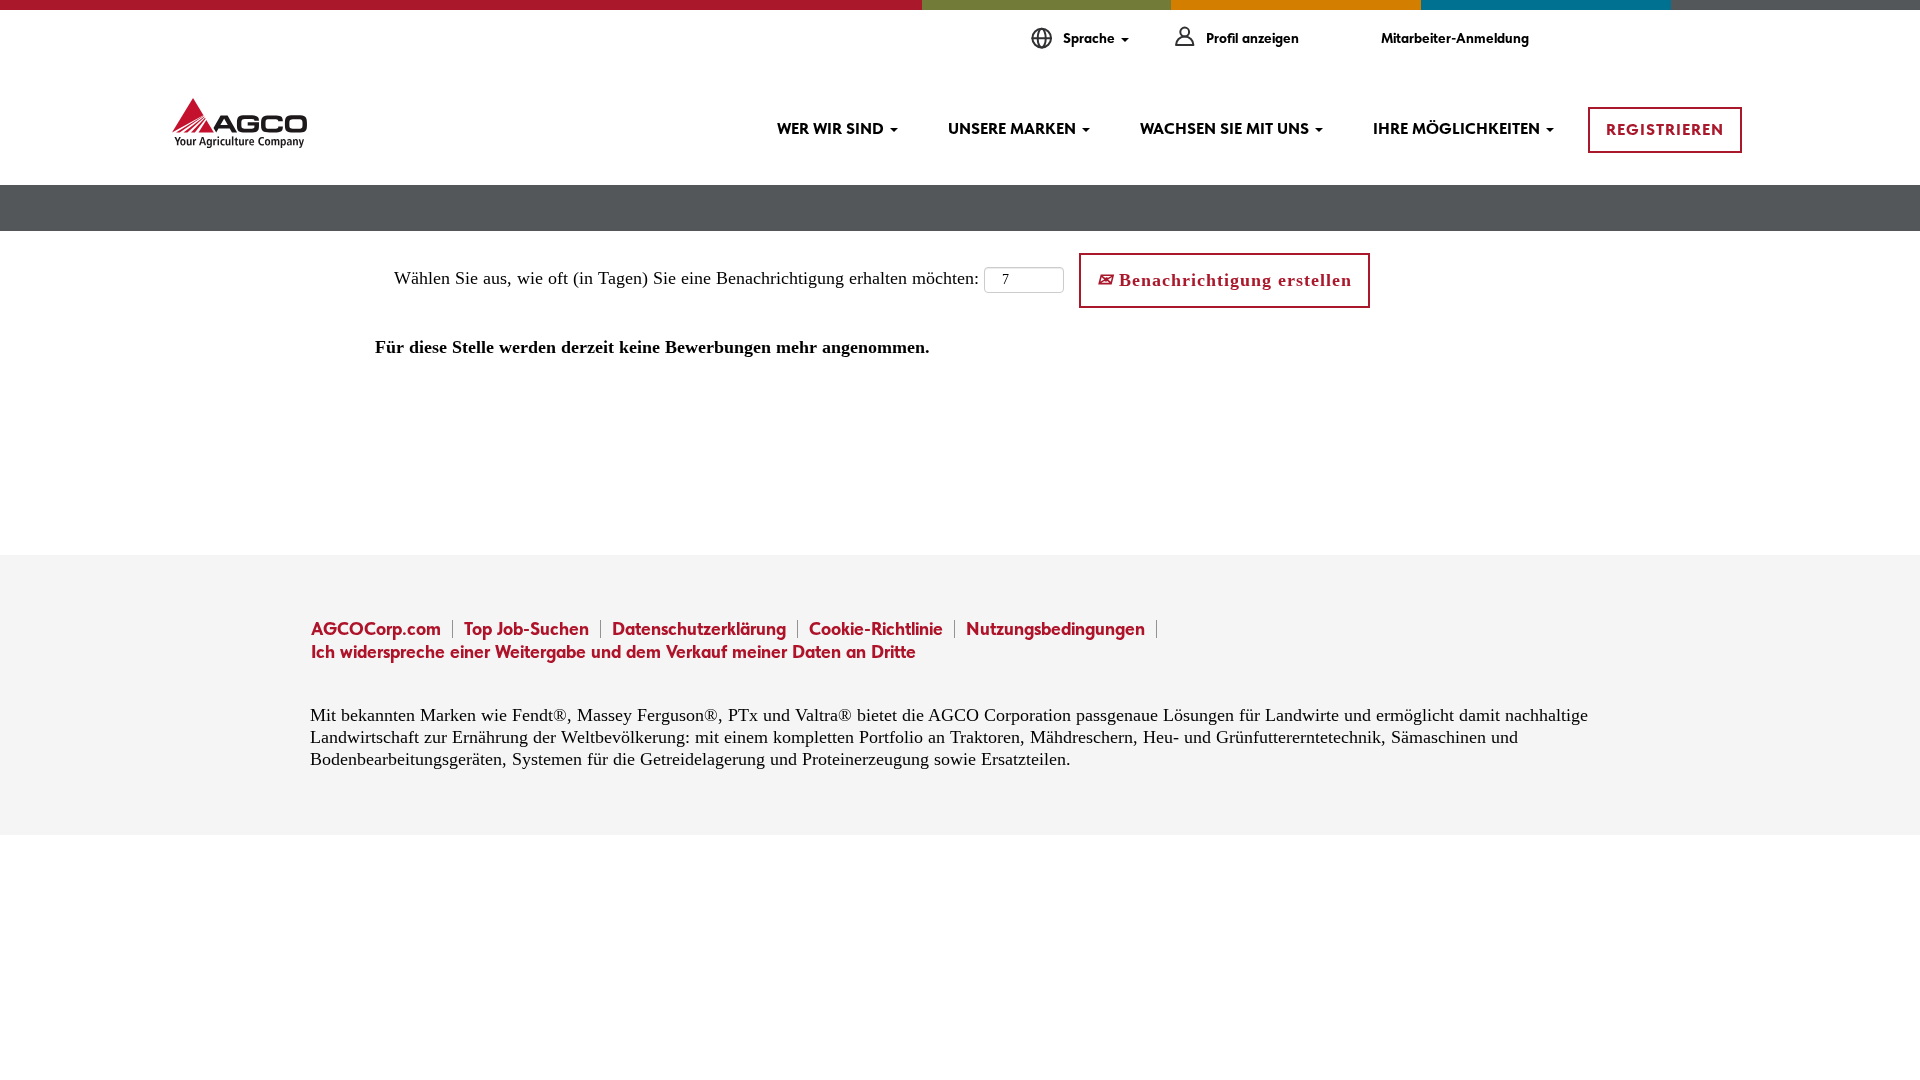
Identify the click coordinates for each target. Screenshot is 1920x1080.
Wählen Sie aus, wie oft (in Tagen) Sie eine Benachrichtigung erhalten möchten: (686, 278)
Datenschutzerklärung (699, 628)
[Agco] (239, 123)
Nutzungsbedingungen (1055, 628)
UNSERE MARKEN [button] (1014, 128)
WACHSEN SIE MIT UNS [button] (1226, 128)
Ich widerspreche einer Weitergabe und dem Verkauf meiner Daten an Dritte (613, 651)
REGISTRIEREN (1665, 129)
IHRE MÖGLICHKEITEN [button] (1458, 128)
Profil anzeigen (1252, 38)
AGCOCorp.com (376, 628)
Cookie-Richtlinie (876, 628)
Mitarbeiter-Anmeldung (1455, 38)
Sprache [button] (1091, 38)
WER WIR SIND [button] (832, 128)
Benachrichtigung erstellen (1232, 280)
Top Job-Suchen (526, 628)
